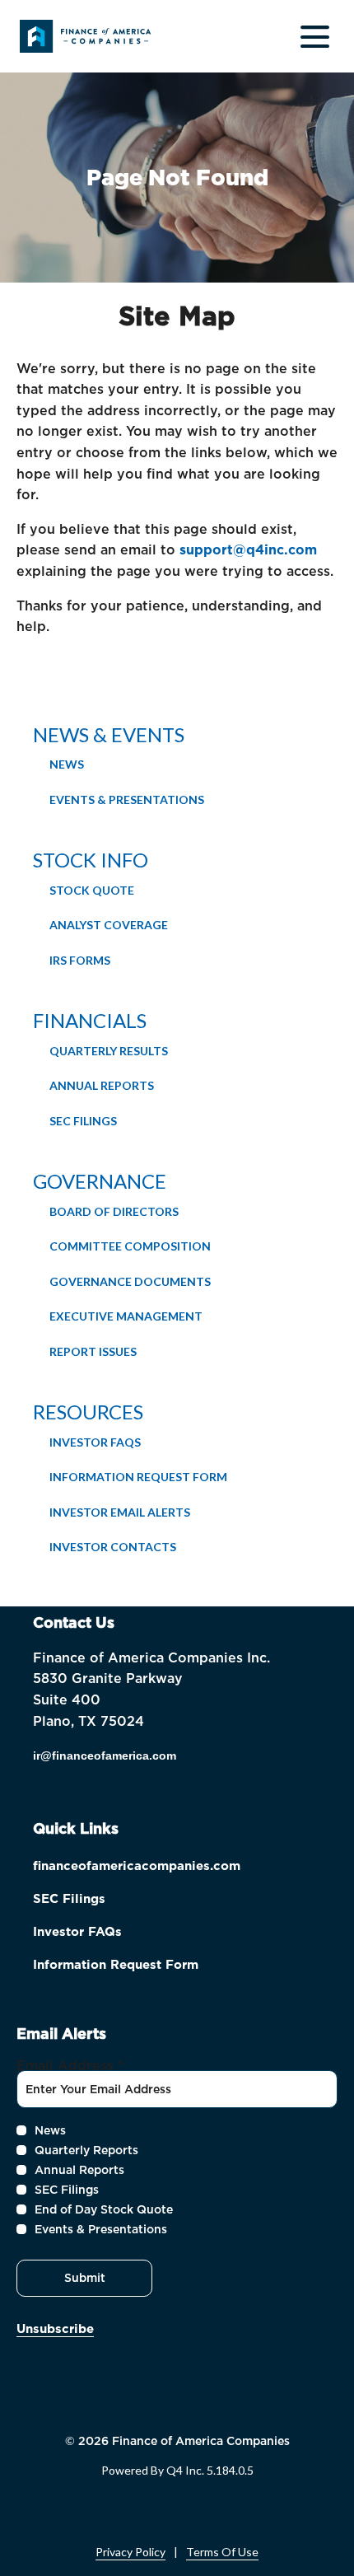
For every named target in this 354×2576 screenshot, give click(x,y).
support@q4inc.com (248, 550)
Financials (90, 1020)
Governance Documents (130, 1281)
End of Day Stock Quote (104, 2209)
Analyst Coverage (109, 925)
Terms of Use (222, 2552)
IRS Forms (80, 960)
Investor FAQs (95, 1442)
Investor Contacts (113, 1547)
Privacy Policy (130, 2552)
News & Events (109, 734)
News (67, 764)
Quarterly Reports (86, 2150)
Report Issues (93, 1351)
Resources (88, 1412)
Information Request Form (138, 1477)
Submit (85, 2278)
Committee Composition (130, 1246)
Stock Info (91, 860)
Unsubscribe (55, 2329)
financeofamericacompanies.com (161, 1868)
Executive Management (126, 1316)
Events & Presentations (127, 799)
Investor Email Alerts (120, 1512)
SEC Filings (83, 1121)
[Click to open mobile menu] (315, 37)
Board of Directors (114, 1211)
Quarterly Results (109, 1051)
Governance (100, 1181)
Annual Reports (102, 1085)
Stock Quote (92, 890)
